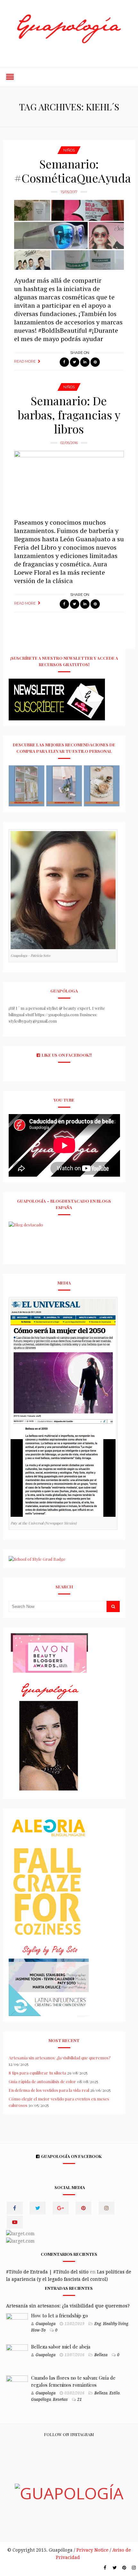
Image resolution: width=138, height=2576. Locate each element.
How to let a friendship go (60, 2315)
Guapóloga (41, 2400)
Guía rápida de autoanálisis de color (42, 2081)
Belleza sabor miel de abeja (61, 2347)
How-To (38, 2330)
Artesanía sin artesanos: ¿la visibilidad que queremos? (60, 2058)
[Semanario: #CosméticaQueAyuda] (69, 235)
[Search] (113, 1606)
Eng (98, 2324)
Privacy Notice (92, 2550)
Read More (25, 361)
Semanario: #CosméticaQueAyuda (73, 171)
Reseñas (60, 2400)
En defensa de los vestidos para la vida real (49, 2090)
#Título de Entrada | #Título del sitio (47, 2272)
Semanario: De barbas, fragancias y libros (69, 415)
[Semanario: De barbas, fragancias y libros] (69, 481)
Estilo (115, 2393)
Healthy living (116, 2324)
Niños (69, 150)
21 (80, 2400)
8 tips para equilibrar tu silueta (37, 2073)
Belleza (101, 2355)
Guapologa (46, 2324)
